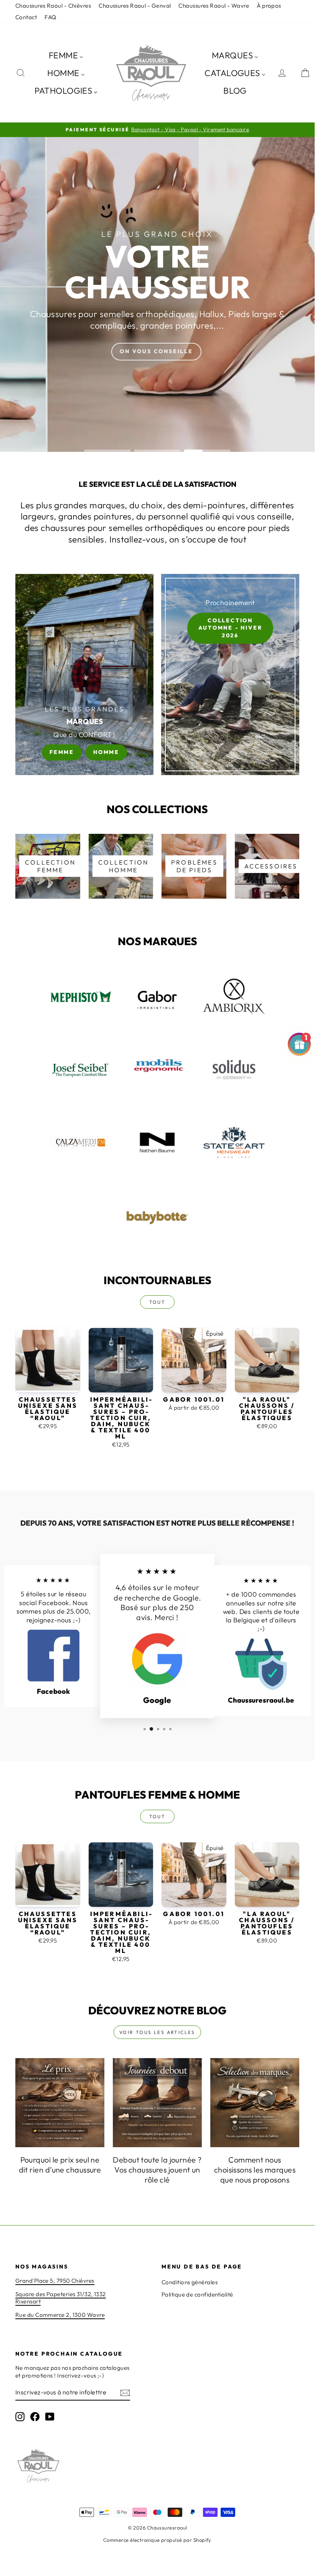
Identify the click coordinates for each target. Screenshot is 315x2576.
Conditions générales (190, 2282)
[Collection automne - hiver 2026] (230, 675)
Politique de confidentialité (197, 2294)
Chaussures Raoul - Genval (135, 6)
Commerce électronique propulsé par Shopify (157, 2540)
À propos (269, 6)
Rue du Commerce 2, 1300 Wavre (60, 2315)
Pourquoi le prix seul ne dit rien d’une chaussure (60, 2165)
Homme (106, 752)
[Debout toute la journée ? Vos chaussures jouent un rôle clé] (157, 2103)
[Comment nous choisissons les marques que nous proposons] (255, 2103)
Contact (26, 17)
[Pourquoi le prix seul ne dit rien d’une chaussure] (60, 2103)
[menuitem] (66, 55)
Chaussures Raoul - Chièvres (53, 6)
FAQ (50, 17)
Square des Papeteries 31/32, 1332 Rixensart (61, 2298)
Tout (157, 1302)
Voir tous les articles (157, 2032)
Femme (62, 752)
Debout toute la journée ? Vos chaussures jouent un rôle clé (157, 2170)
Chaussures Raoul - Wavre (214, 6)
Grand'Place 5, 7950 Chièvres (55, 2281)
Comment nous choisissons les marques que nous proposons (255, 2170)
